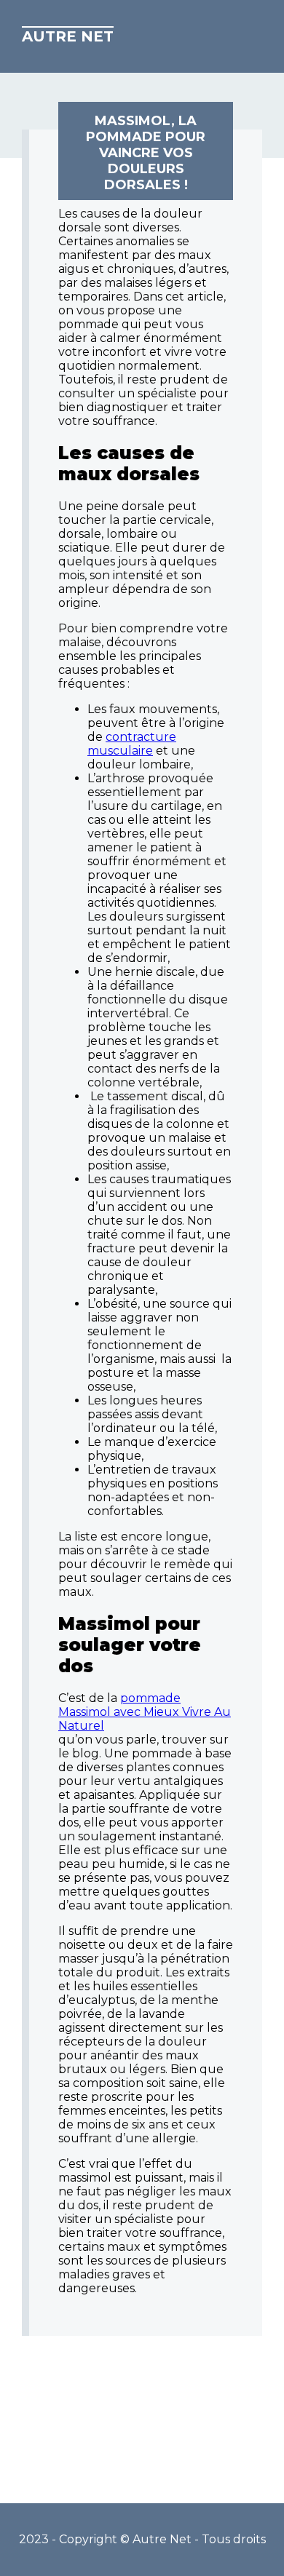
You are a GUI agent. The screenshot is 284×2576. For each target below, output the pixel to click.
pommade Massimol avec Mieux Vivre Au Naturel (145, 1712)
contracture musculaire (132, 744)
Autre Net (68, 36)
